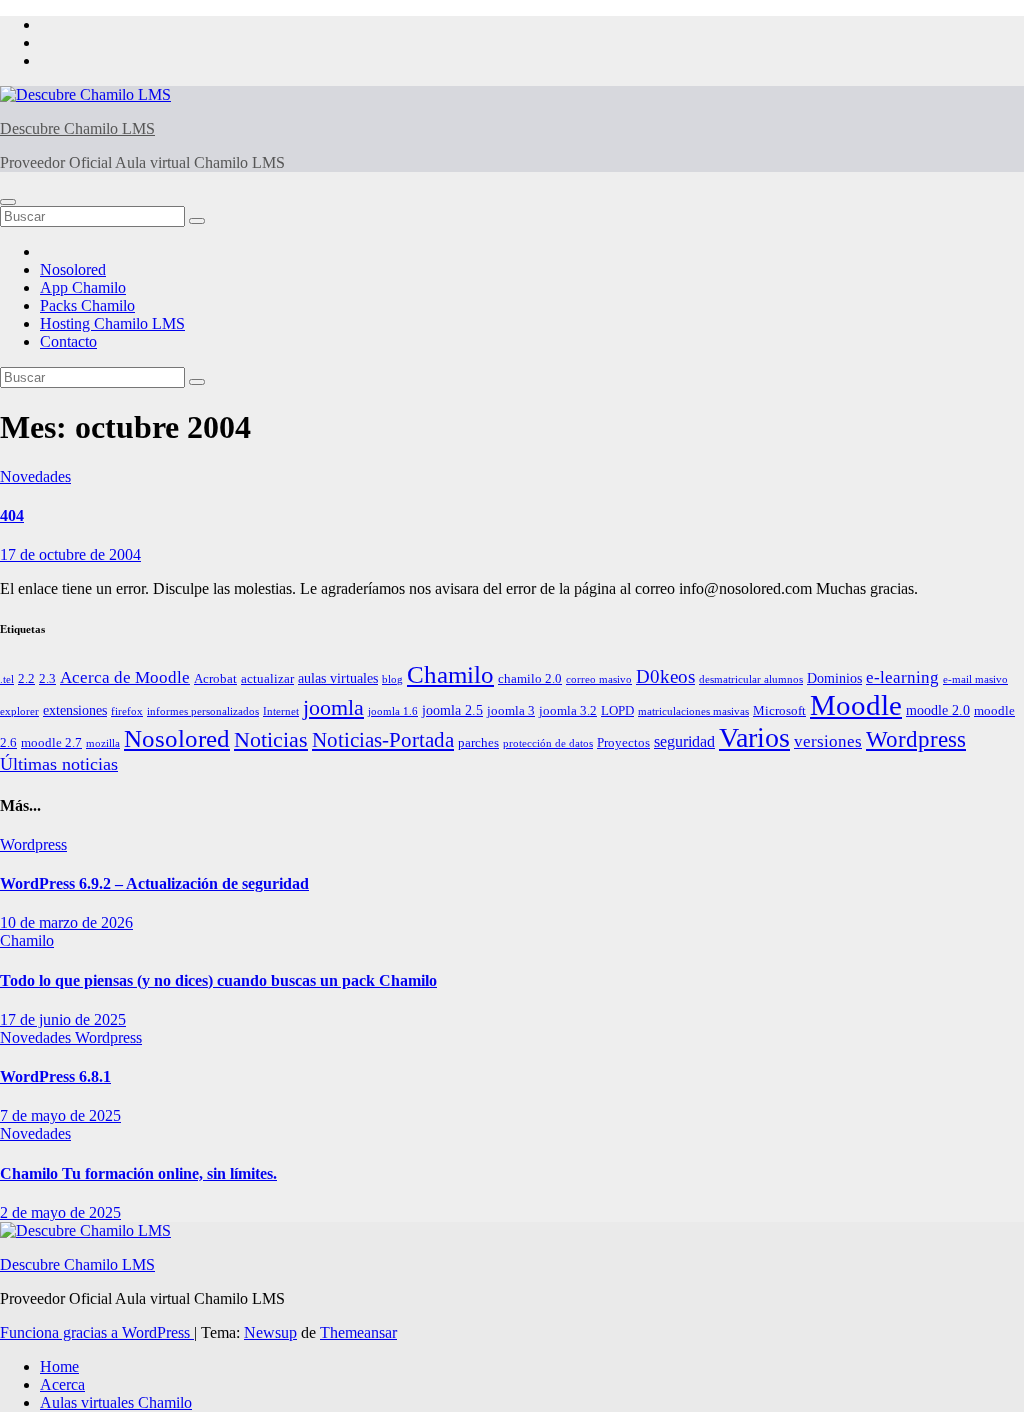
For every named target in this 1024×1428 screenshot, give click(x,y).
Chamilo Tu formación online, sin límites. (138, 1173)
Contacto (68, 341)
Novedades (35, 476)
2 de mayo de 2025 (60, 1212)
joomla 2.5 (452, 710)
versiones (828, 741)
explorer (19, 711)
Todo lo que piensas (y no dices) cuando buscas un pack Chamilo (218, 980)
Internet (281, 711)
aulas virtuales (338, 678)
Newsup (270, 1332)
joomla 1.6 (393, 711)
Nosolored (73, 269)
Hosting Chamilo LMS (112, 323)
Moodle (856, 705)
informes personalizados (203, 711)
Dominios (834, 678)
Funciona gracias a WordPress (97, 1332)
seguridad (684, 741)
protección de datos (548, 743)
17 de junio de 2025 (63, 1019)
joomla (333, 708)
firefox (127, 711)
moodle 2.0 (938, 710)
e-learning (902, 677)
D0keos (665, 676)
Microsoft (779, 711)
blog (392, 679)
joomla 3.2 (568, 711)
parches (478, 743)
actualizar (267, 679)
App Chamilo (83, 287)
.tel (7, 679)
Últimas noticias (59, 764)
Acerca (62, 1384)
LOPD (617, 711)
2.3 (47, 679)
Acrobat (215, 679)
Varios (754, 737)
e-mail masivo (975, 679)
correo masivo (599, 679)
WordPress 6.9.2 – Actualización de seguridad (154, 883)
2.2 (26, 679)
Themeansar (358, 1332)
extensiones (75, 710)
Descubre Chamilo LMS (77, 128)
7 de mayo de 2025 (60, 1115)
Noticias (271, 739)
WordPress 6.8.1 (55, 1076)
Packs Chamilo (87, 305)
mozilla (103, 743)
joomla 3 (511, 711)
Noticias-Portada (383, 740)
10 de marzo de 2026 (66, 922)
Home (59, 1366)
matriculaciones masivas (693, 711)
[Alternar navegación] (8, 202)
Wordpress (916, 739)
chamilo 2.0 (530, 679)
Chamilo (450, 674)
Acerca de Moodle (125, 677)
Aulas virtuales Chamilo (116, 1402)
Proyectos (623, 743)
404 (12, 515)
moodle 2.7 (51, 743)
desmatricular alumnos (751, 679)
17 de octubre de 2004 (70, 554)
